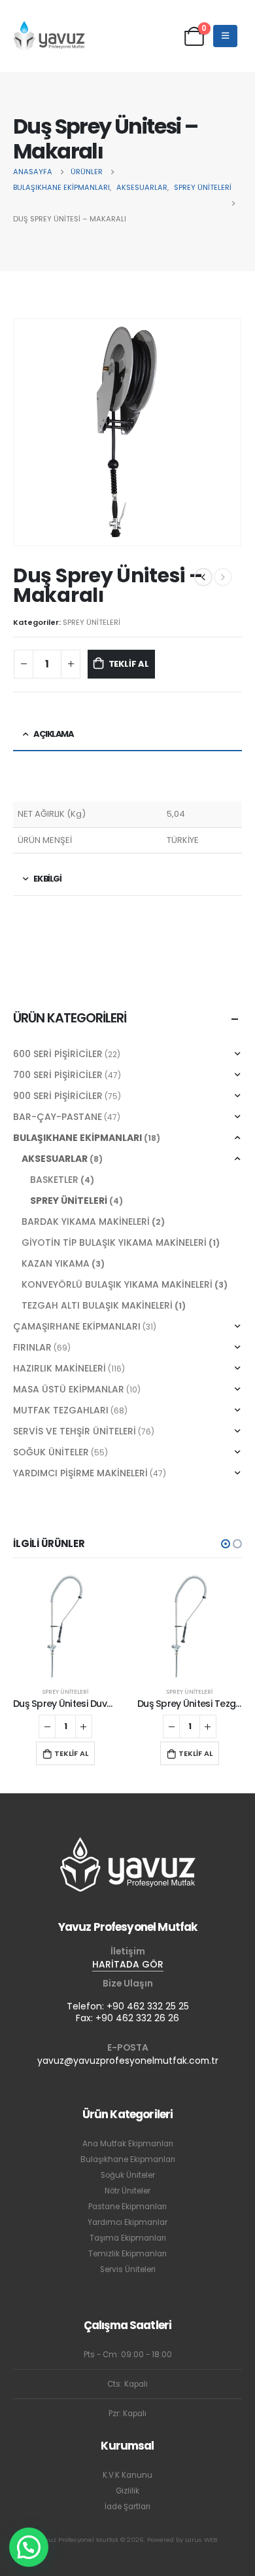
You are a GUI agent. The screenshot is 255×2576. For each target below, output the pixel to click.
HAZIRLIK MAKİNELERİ (59, 1368)
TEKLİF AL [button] (71, 1753)
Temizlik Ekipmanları (127, 2254)
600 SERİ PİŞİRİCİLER (58, 1054)
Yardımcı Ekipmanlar (127, 2222)
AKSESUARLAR (55, 1159)
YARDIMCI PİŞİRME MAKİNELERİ (80, 1473)
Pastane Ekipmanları (127, 2207)
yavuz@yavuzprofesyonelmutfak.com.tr (128, 2061)
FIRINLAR (32, 1347)
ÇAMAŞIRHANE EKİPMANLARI (77, 1326)
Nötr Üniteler (127, 2191)
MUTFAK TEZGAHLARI (61, 1410)
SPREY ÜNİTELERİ (92, 622)
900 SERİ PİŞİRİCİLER (58, 1096)
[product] (65, 1626)
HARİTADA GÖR (128, 1964)
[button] (226, 1544)
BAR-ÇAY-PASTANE (58, 1117)
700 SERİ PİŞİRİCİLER (58, 1075)
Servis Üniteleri (128, 2269)
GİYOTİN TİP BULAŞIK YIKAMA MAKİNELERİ (114, 1242)
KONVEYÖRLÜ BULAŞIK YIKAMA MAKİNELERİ (117, 1284)
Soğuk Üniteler (128, 2175)
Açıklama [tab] (53, 734)
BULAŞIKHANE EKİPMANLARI (77, 1138)
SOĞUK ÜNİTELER (51, 1452)
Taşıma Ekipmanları (128, 2238)
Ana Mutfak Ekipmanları (128, 2144)
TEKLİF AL (129, 664)
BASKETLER (54, 1180)
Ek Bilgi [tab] (47, 879)
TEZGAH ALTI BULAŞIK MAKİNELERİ (97, 1305)
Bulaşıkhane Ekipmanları (128, 2159)
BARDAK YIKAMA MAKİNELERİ (86, 1222)
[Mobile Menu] (225, 36)
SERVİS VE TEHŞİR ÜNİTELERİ (75, 1431)
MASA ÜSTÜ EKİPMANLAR (69, 1389)
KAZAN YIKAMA (56, 1263)
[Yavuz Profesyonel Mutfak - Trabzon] (49, 36)
